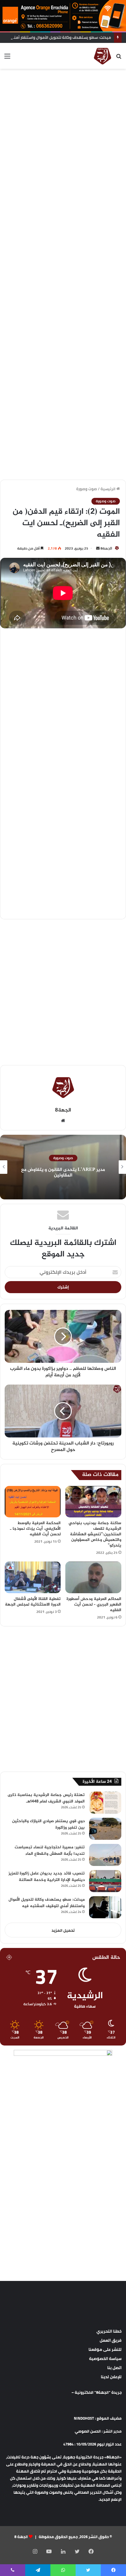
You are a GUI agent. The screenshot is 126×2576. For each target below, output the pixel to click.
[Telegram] (38, 2570)
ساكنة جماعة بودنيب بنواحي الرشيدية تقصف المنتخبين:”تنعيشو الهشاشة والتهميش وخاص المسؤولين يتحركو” (95, 1534)
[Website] (63, 1121)
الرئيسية (108, 489)
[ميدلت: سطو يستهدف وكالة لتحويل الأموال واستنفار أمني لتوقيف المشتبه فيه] (105, 1907)
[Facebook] (91, 2551)
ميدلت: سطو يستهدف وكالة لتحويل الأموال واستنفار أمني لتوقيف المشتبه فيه (47, 1903)
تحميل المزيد (63, 1930)
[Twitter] (77, 2551)
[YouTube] (49, 2551)
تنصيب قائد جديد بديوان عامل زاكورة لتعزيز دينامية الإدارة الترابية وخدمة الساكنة (47, 1877)
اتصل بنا (114, 2368)
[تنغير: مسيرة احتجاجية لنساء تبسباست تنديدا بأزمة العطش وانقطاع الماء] (105, 1855)
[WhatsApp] (63, 2570)
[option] (63, 1167)
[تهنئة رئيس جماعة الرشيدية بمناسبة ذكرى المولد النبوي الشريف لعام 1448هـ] (105, 1803)
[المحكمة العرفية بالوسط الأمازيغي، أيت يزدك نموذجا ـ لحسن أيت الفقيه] (33, 1502)
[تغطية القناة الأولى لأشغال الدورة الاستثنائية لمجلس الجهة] (33, 1577)
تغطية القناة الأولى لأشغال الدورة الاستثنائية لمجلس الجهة (33, 1602)
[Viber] (13, 2570)
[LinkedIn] (63, 2551)
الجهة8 (106, 548)
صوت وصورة (87, 489)
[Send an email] (98, 548)
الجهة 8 (21, 2537)
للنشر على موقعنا (105, 2349)
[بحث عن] (119, 58)
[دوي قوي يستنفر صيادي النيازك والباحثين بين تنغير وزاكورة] (105, 1829)
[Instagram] (35, 2551)
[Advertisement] (63, 138)
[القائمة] (7, 58)
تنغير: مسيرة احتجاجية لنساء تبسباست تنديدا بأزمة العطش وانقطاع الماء (50, 1851)
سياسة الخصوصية (105, 2359)
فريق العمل (111, 2340)
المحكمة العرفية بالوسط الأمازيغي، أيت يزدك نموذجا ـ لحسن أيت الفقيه (35, 1529)
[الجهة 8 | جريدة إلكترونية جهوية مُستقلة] (103, 56)
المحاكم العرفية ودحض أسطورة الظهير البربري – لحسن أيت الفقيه (94, 1605)
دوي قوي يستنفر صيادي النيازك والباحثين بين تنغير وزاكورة (48, 1824)
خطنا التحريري (109, 2331)
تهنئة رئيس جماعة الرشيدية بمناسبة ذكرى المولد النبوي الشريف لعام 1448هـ (46, 1798)
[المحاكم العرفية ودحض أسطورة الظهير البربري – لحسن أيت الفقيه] (93, 1577)
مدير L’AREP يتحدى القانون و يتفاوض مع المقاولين (63, 1173)
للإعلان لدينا (111, 2377)
